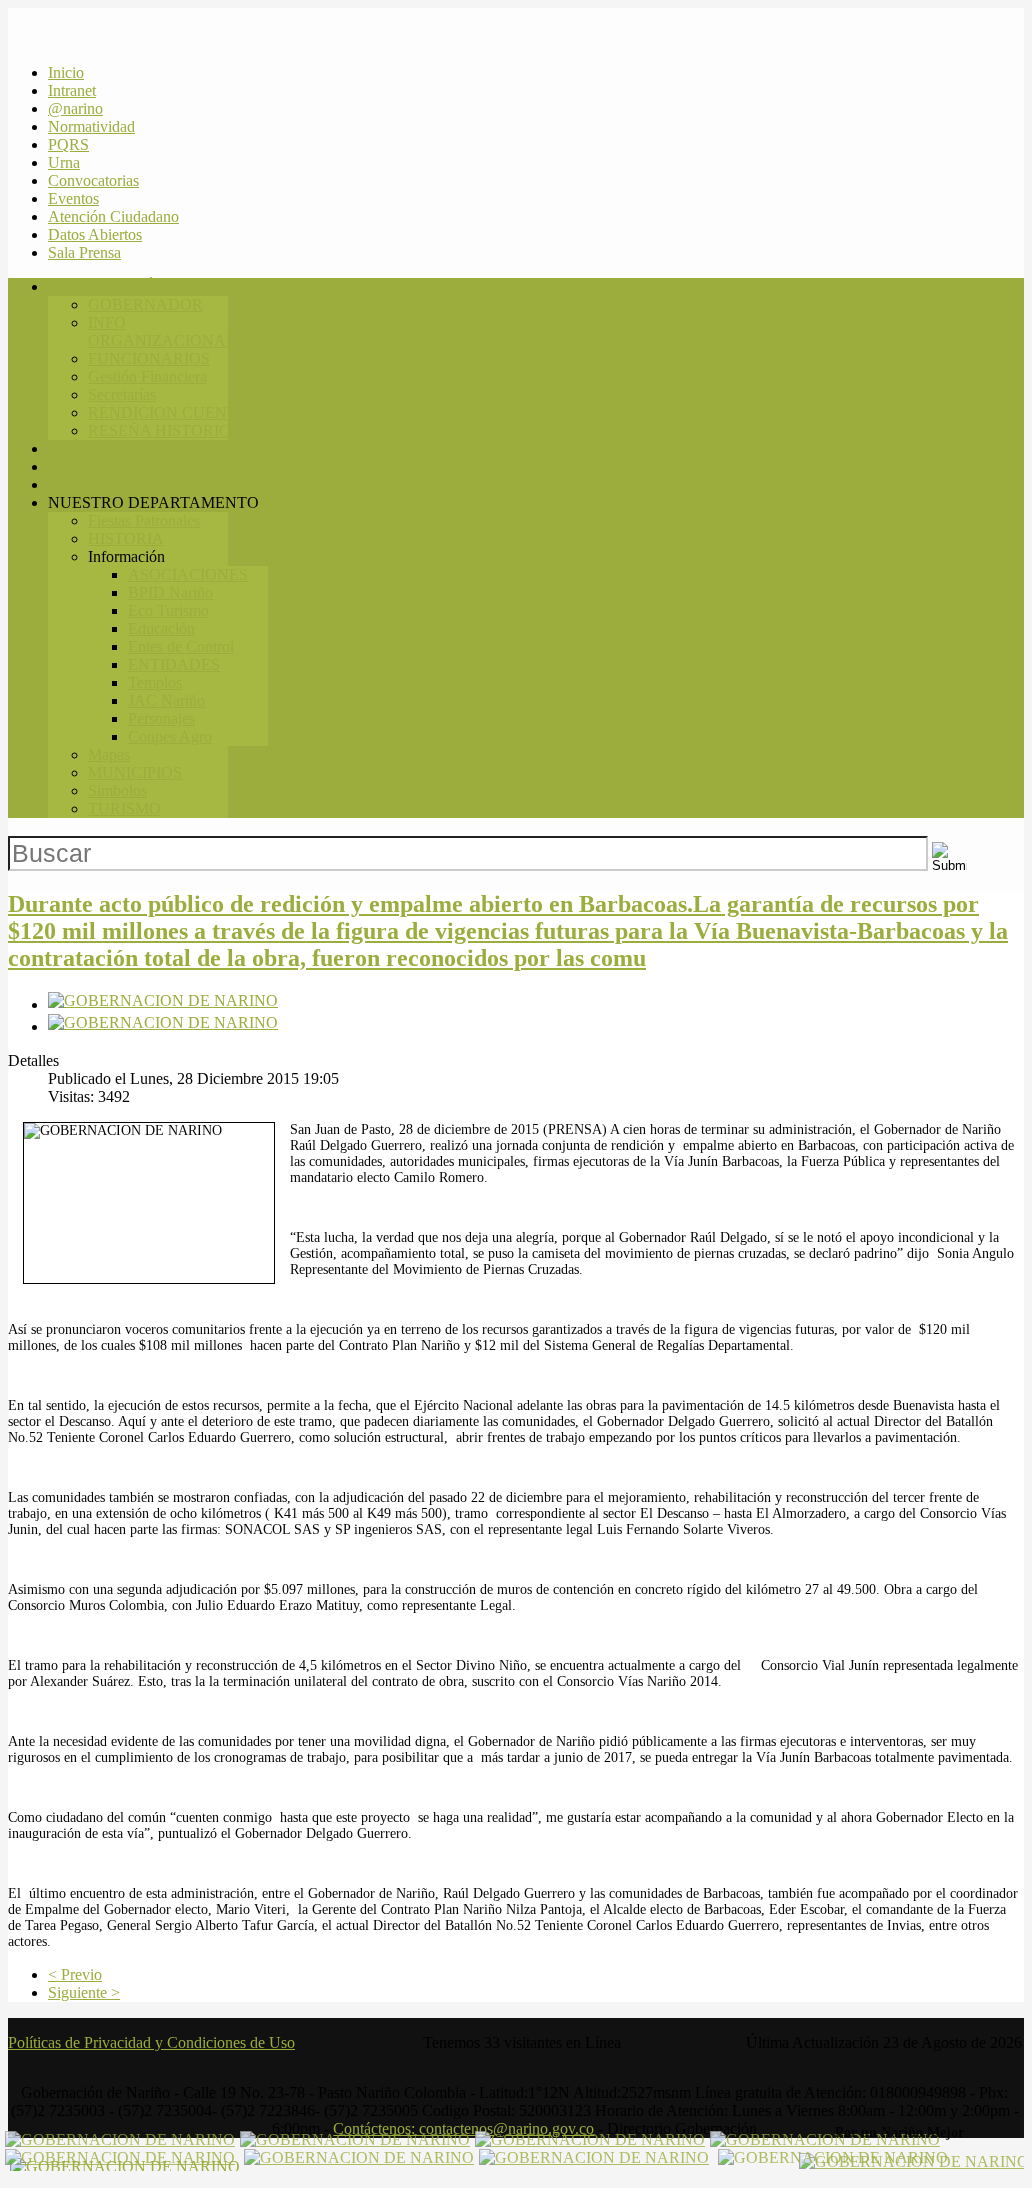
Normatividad (91, 126)
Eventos (73, 198)
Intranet (72, 90)
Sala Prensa (84, 252)
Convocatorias (93, 180)
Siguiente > (84, 1992)
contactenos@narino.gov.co (506, 2128)
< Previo (75, 1974)
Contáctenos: (463, 2128)
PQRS (68, 144)
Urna (64, 162)
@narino (75, 108)
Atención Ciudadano (113, 216)
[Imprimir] (163, 1004)
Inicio (66, 72)
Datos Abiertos (95, 234)
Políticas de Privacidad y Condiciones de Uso (151, 2042)
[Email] (163, 1026)
